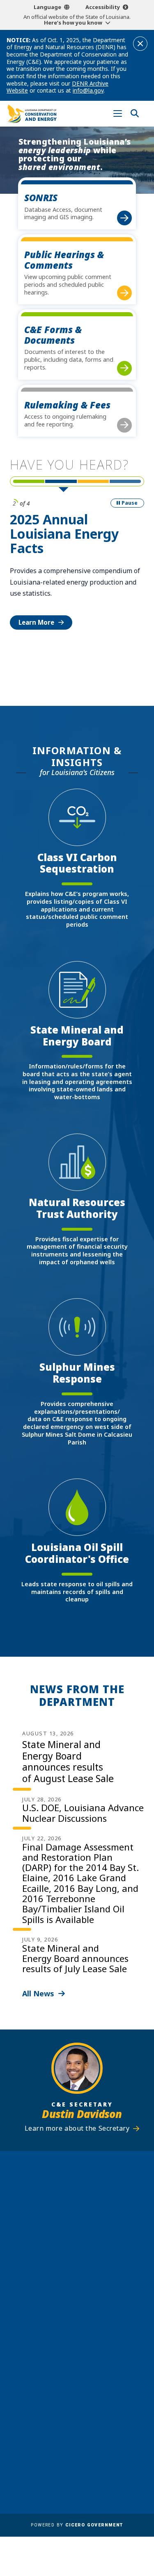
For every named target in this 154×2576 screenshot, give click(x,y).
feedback (66, 2331)
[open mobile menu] (118, 114)
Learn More (36, 622)
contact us (68, 2315)
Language (47, 7)
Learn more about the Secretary (77, 2128)
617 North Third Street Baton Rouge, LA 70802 (77, 2232)
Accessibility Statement (77, 2480)
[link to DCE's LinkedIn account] (69, 2350)
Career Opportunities (77, 2397)
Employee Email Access (77, 2421)
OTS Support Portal (77, 2444)
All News (38, 1993)
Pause (130, 503)
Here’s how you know (73, 23)
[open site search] (134, 114)
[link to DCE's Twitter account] (100, 2350)
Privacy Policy (77, 2468)
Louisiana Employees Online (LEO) (77, 2433)
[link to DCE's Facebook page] (54, 2350)
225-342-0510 (81, 2246)
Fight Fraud (77, 2456)
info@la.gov (88, 90)
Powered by (77, 2525)
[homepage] (32, 114)
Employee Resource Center (77, 2409)
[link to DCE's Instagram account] (85, 2350)
